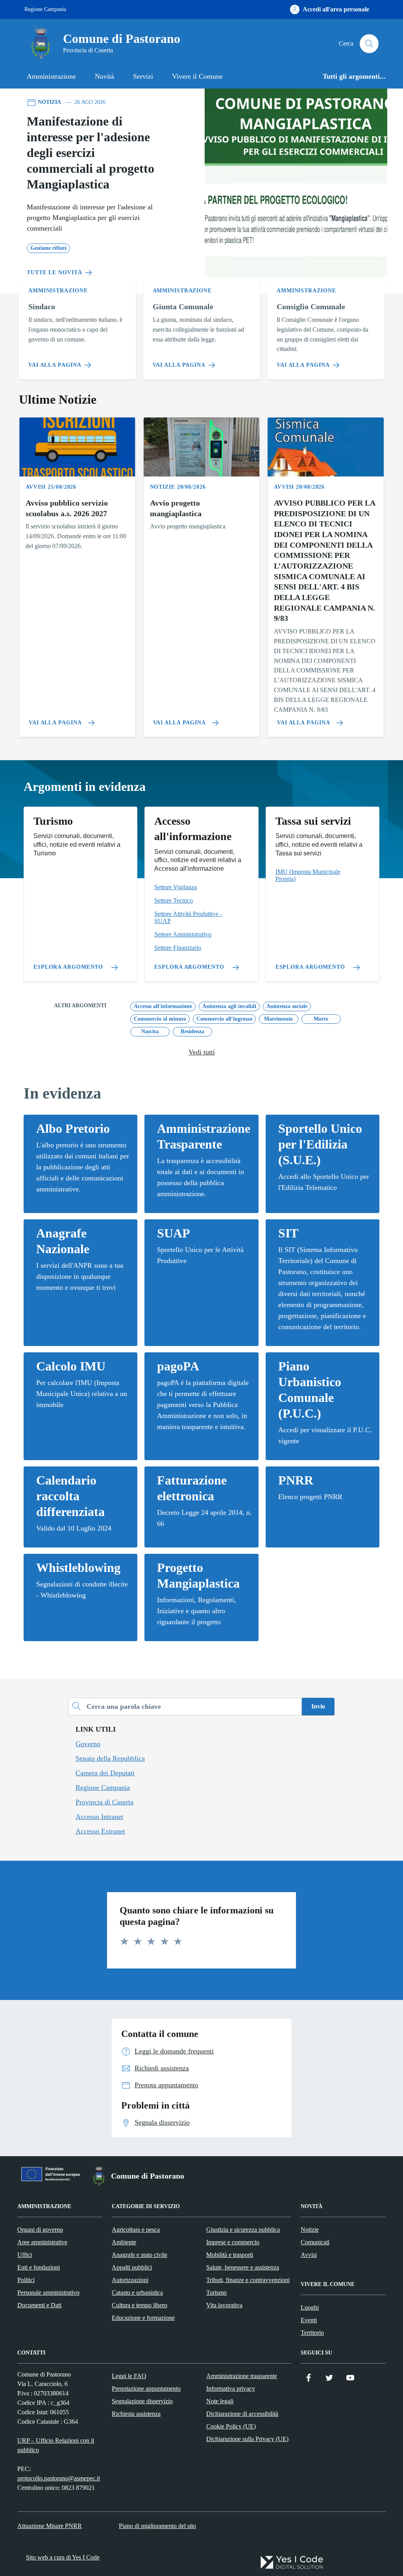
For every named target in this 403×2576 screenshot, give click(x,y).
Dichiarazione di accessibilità (242, 2414)
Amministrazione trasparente (242, 2376)
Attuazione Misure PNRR (50, 2526)
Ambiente (124, 2242)
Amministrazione (51, 76)
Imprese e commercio (233, 2242)
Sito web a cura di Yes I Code (63, 2557)
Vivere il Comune (197, 76)
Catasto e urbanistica (137, 2293)
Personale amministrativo (48, 2293)
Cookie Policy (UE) (231, 2426)
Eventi (309, 2320)
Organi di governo (40, 2230)
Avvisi (309, 2255)
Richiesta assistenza (136, 2414)
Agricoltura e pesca (136, 2230)
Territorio (312, 2333)
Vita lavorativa (224, 2305)
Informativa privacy (231, 2389)
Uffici (25, 2255)
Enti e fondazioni (39, 2267)
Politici (26, 2280)
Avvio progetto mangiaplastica (176, 508)
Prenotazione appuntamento (146, 2389)
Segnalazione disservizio (142, 2401)
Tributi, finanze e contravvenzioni (248, 2280)
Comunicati (315, 2242)
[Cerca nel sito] (369, 44)
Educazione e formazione (143, 2318)
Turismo (216, 2293)
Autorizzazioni (130, 2280)
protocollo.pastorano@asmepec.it (59, 2478)
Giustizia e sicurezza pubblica (243, 2230)
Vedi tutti (202, 1052)
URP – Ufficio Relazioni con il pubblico (56, 2445)
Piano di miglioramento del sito (157, 2526)
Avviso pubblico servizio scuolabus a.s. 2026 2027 (67, 508)
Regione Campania (45, 9)
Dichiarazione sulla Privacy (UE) (247, 2439)
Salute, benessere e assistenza (243, 2267)
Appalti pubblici (132, 2267)
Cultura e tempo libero (140, 2305)
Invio (318, 1706)
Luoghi (310, 2307)
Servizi (143, 76)
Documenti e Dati (39, 2305)
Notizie (310, 2230)
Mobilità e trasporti (230, 2255)
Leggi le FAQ (129, 2376)
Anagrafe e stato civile (140, 2255)
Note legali (220, 2401)
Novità (104, 76)
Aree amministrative (42, 2242)
